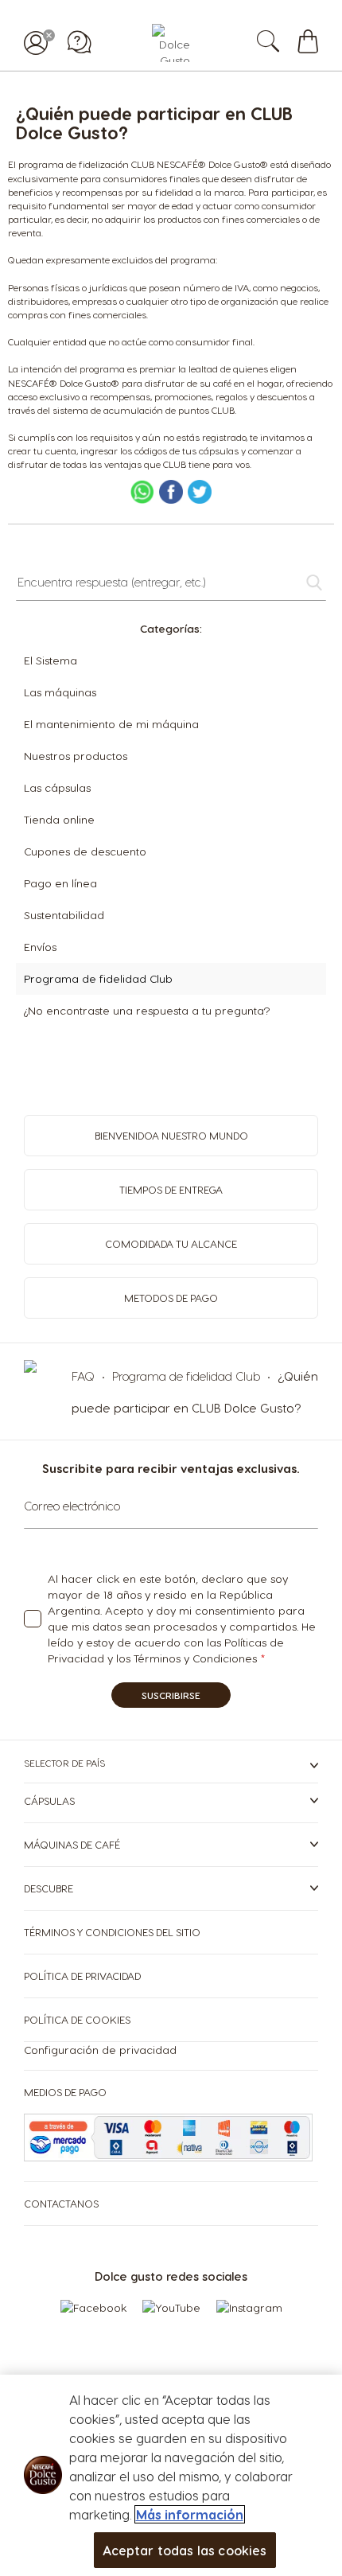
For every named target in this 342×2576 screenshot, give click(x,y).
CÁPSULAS (49, 1800)
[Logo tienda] (171, 43)
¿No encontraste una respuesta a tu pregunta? (147, 1010)
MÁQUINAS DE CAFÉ (72, 1844)
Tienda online (59, 819)
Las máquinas (60, 692)
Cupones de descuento (85, 851)
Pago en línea (60, 883)
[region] (171, 2475)
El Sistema (51, 660)
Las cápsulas (57, 787)
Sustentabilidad (64, 915)
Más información (190, 2514)
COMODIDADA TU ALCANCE (171, 1243)
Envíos (40, 947)
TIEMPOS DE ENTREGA (171, 1189)
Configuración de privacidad (100, 2050)
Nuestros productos (76, 756)
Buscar (284, 43)
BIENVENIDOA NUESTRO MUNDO (171, 1135)
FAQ (85, 1376)
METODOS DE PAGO (171, 1298)
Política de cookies (77, 2019)
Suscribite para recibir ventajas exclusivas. (171, 1468)
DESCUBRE (49, 1888)
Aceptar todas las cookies (185, 2550)
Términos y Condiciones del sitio (112, 1932)
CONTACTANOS (61, 2203)
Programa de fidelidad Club (98, 978)
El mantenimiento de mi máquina (111, 724)
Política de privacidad (82, 1976)
